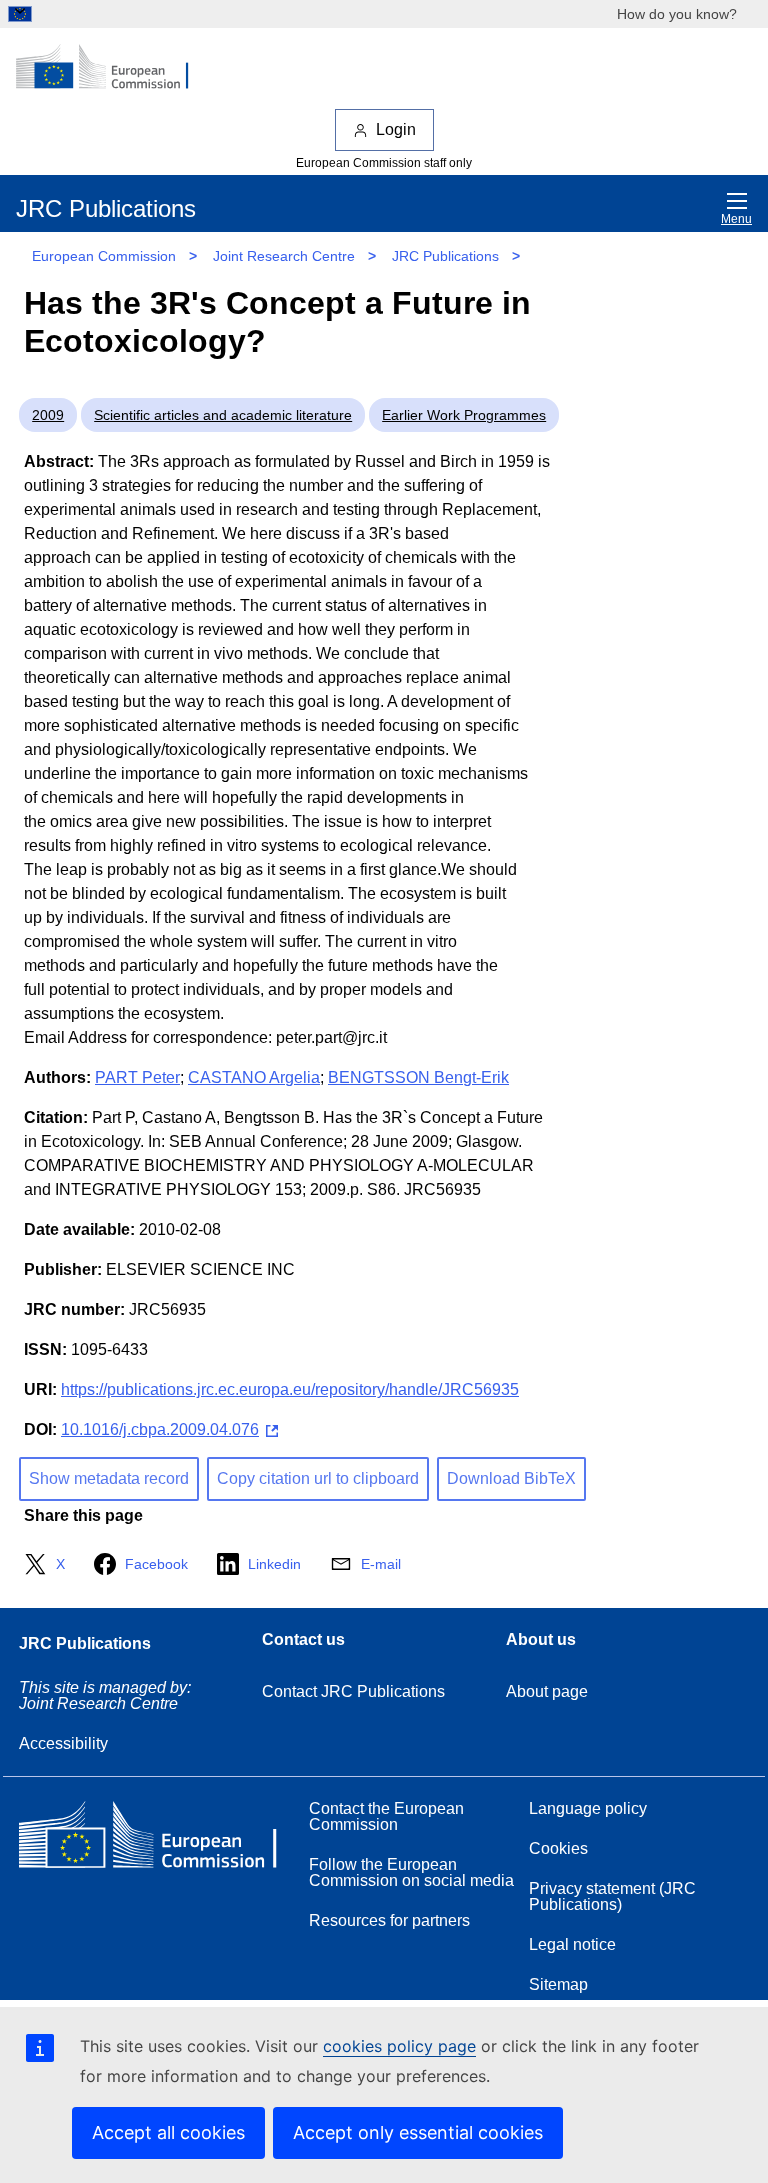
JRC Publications (445, 256)
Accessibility (63, 1743)
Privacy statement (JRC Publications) (612, 1896)
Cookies (558, 1848)
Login (396, 129)
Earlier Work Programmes (464, 415)
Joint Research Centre (284, 256)
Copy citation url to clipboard (318, 1478)
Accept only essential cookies (418, 2132)
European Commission (104, 256)
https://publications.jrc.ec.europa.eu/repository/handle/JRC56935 (290, 1389)
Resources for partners (389, 1920)
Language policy (588, 1808)
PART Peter (137, 1077)
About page (547, 1691)
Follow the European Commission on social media (411, 1872)
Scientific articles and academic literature (223, 415)
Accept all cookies (168, 2132)
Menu (736, 219)
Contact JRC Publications (353, 1691)
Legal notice (572, 1944)
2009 (48, 415)
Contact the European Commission (386, 1816)
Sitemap (558, 1984)
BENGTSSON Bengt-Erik (418, 1077)
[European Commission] (113, 68)
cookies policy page (399, 2046)
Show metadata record (109, 1478)
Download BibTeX (511, 1478)
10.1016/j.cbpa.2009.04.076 (160, 1429)
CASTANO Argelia (254, 1077)
